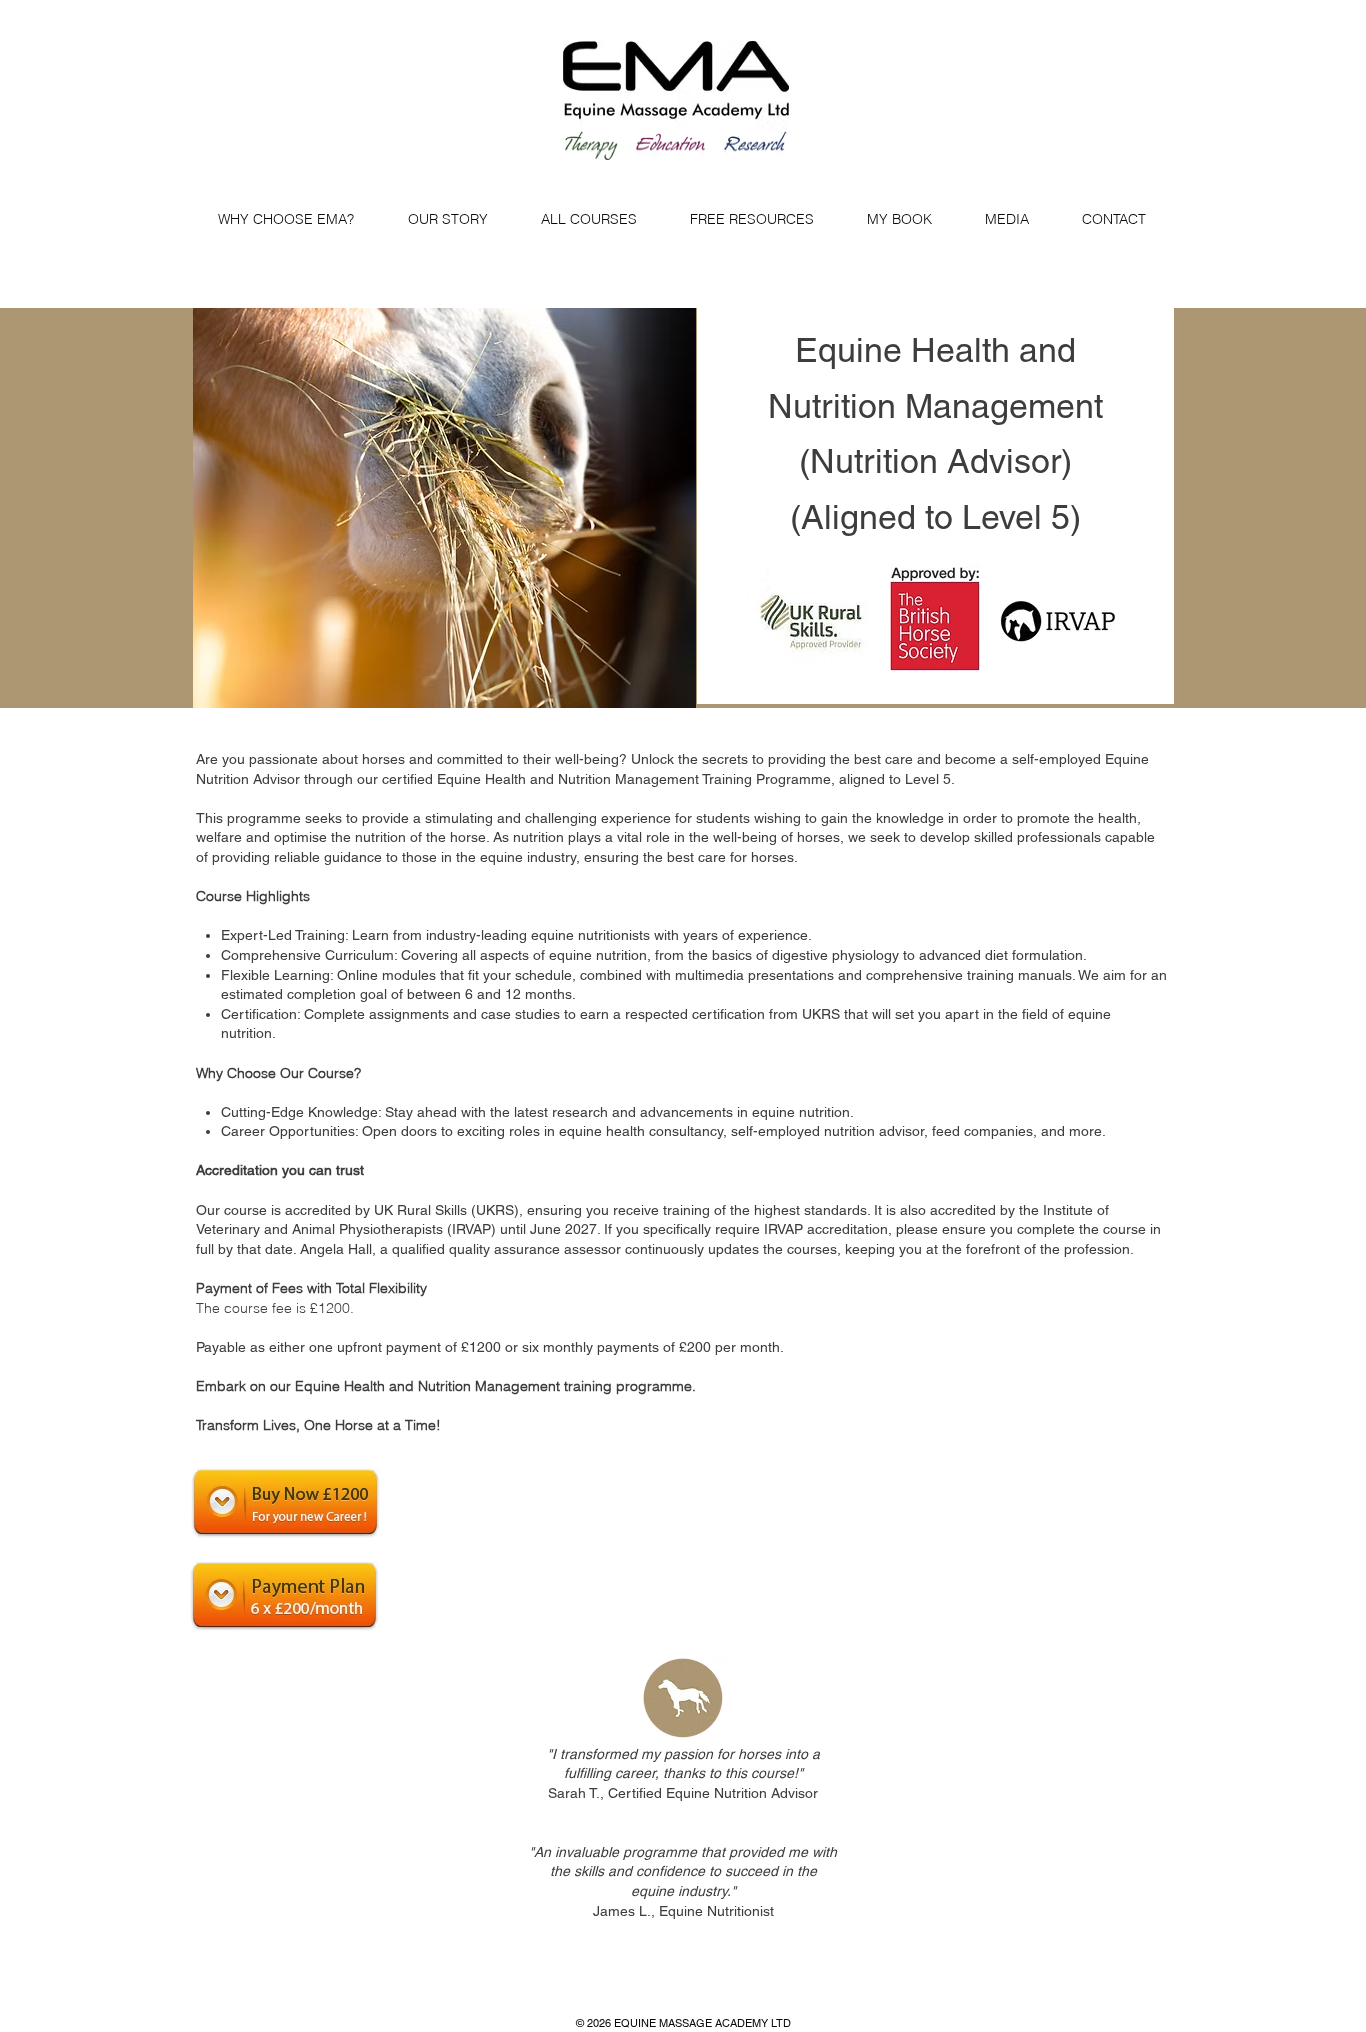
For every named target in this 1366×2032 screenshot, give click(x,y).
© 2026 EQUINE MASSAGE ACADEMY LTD (683, 2023)
